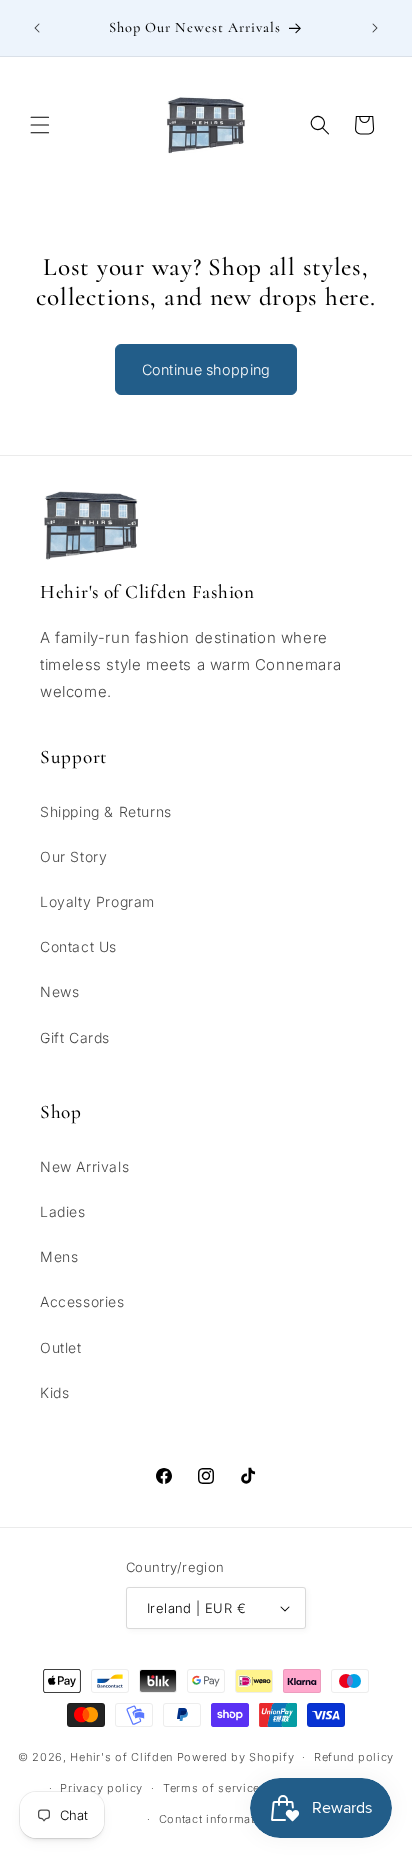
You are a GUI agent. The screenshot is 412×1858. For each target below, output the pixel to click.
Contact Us (78, 946)
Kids (54, 1392)
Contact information (216, 1819)
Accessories (82, 1301)
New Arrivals (84, 1166)
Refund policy (354, 1757)
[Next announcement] (375, 28)
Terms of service (211, 1788)
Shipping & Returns (106, 811)
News (59, 991)
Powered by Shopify (236, 1757)
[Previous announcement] (37, 28)
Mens (59, 1256)
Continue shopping (206, 369)
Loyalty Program (97, 901)
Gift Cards (75, 1037)
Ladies (63, 1211)
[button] (40, 125)
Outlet (61, 1347)
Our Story (73, 856)
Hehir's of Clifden (121, 1757)
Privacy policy (101, 1788)
